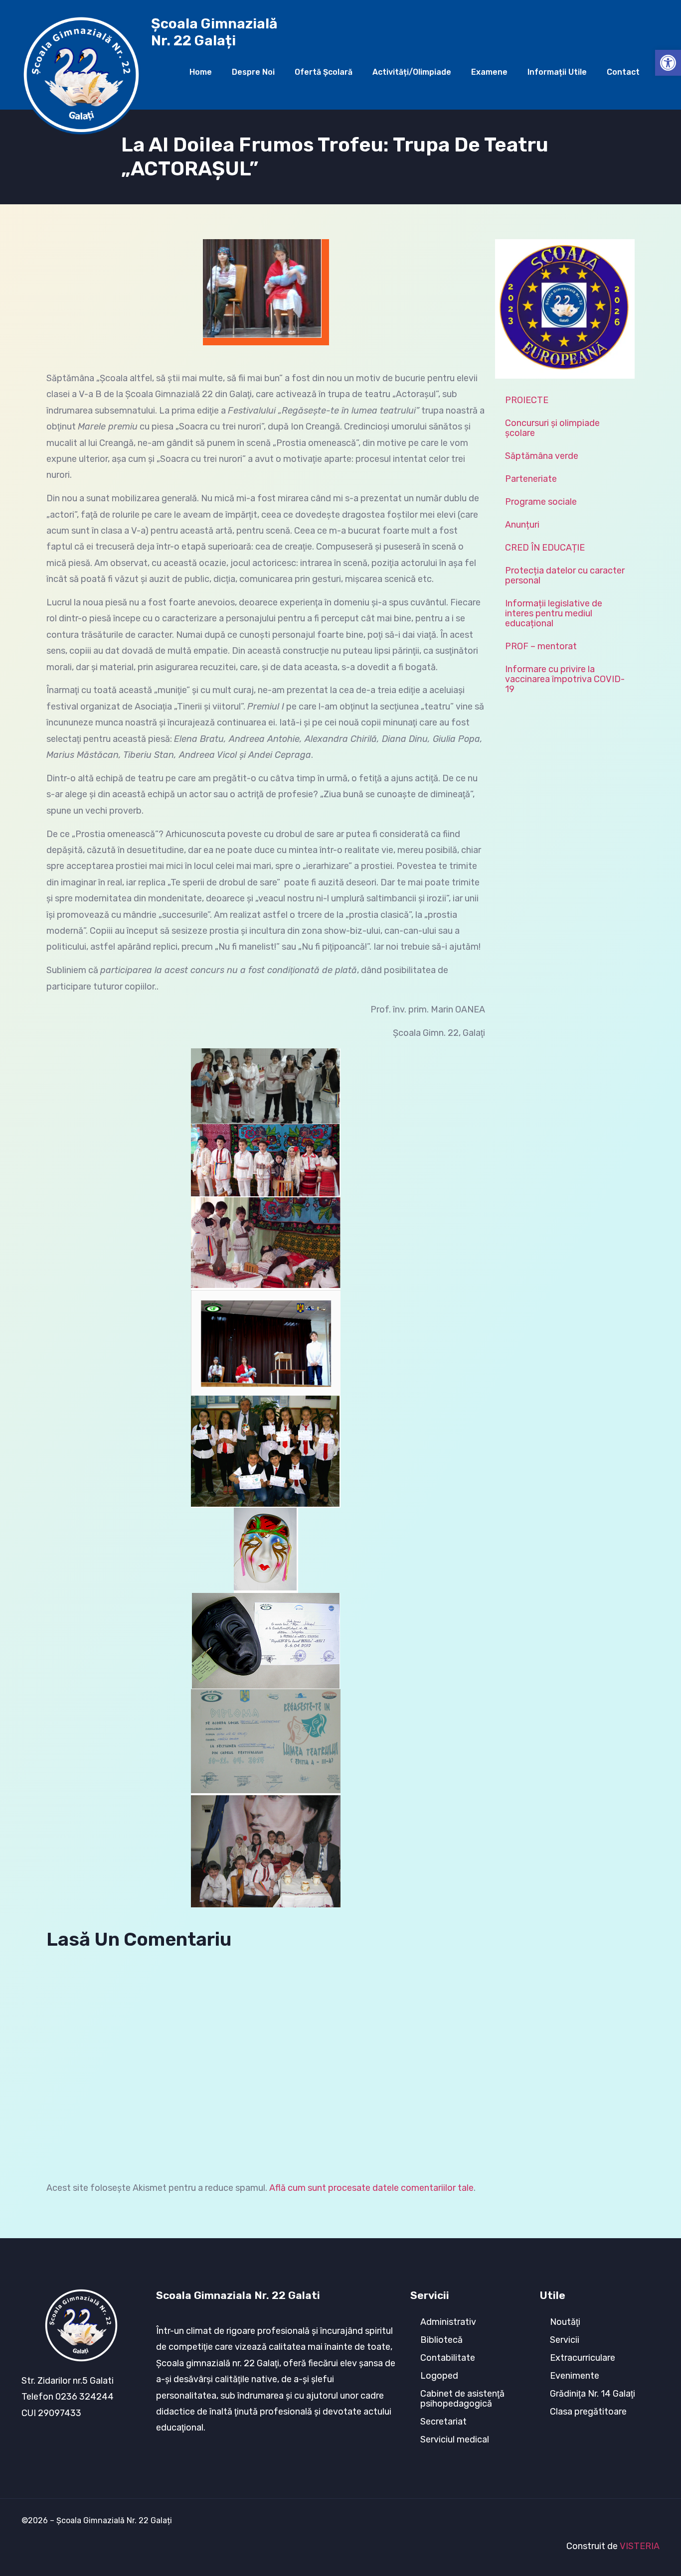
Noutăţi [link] (565, 2322)
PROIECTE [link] (527, 400)
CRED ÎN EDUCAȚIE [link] (545, 548)
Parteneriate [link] (531, 479)
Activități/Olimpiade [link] (412, 72)
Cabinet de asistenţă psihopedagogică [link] (462, 2399)
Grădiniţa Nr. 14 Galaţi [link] (593, 2394)
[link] (668, 63)
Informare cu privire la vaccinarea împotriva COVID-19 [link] (565, 679)
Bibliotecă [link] (441, 2340)
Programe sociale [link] (541, 502)
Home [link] (201, 72)
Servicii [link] (565, 2340)
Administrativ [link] (448, 2322)
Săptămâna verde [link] (542, 456)
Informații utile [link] (557, 72)
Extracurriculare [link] (583, 2358)
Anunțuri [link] (522, 525)
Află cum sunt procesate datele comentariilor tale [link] (371, 2188)
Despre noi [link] (253, 72)
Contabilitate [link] (448, 2358)
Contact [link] (623, 72)
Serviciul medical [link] (455, 2439)
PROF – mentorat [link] (541, 646)
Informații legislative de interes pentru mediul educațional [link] (554, 613)
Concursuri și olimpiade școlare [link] (552, 428)
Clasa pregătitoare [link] (588, 2412)
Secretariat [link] (443, 2422)
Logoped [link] (439, 2376)
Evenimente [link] (575, 2376)
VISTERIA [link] (640, 2546)
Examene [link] (489, 72)
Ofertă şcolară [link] (324, 72)
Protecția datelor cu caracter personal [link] (565, 575)
